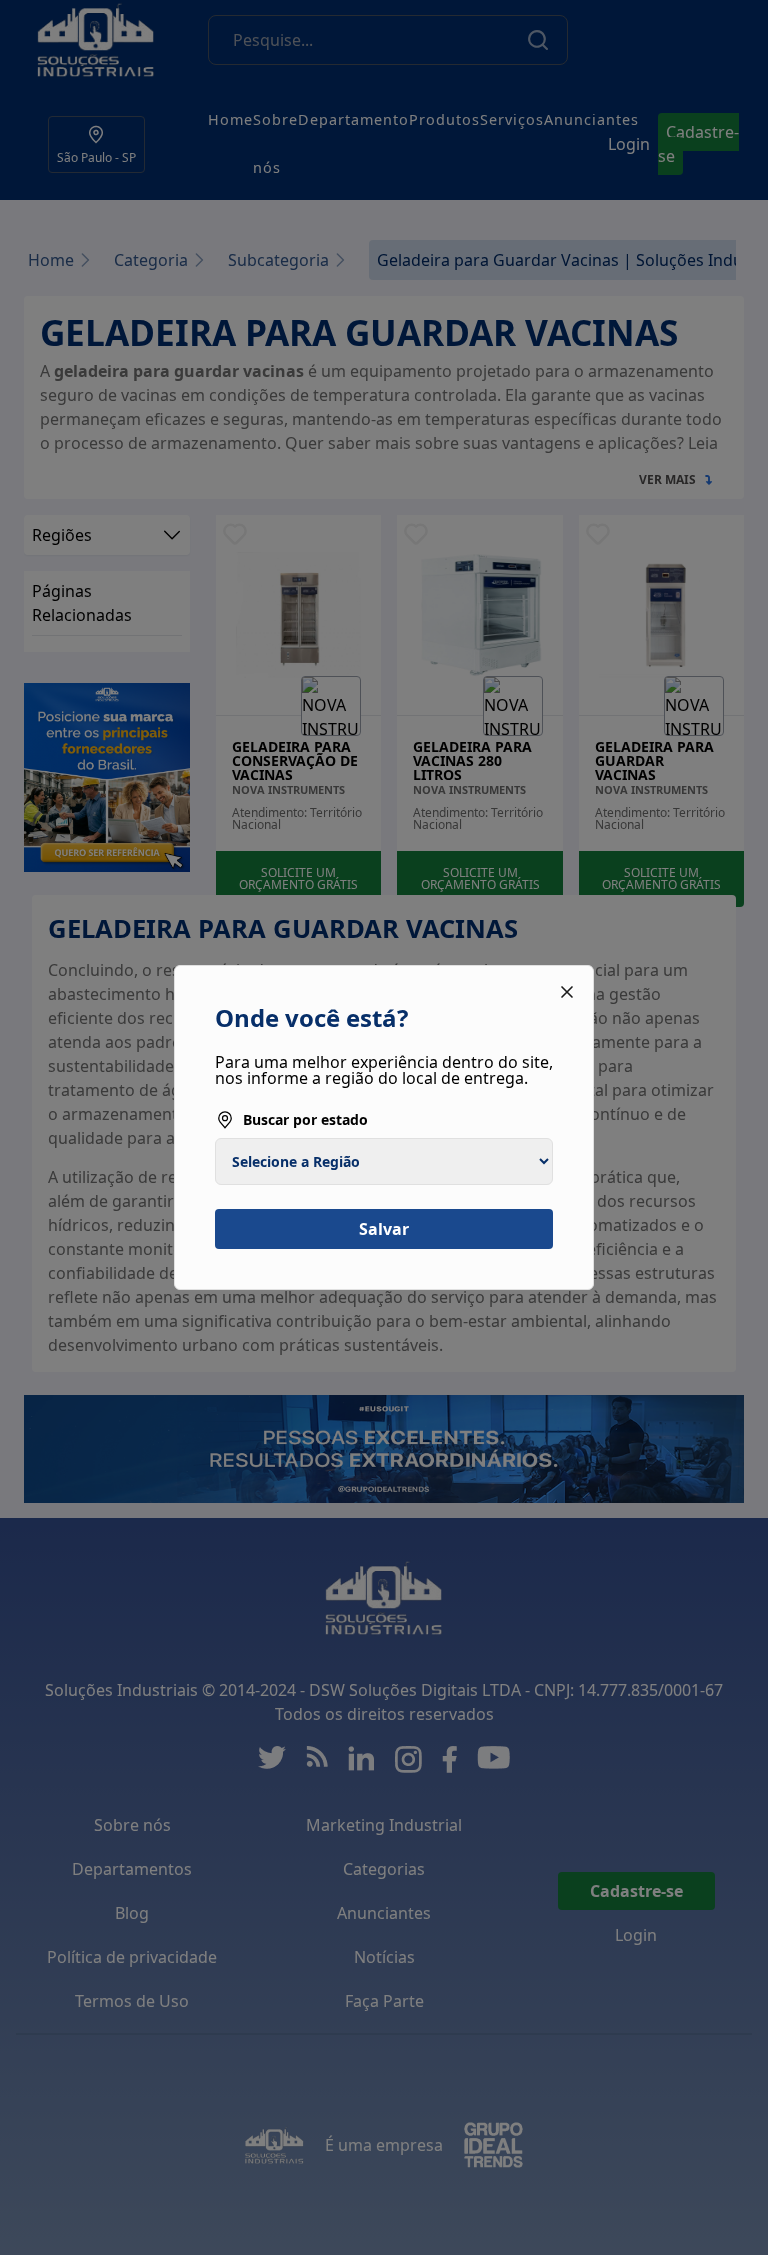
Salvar (384, 1229)
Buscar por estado (305, 1119)
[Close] (567, 992)
